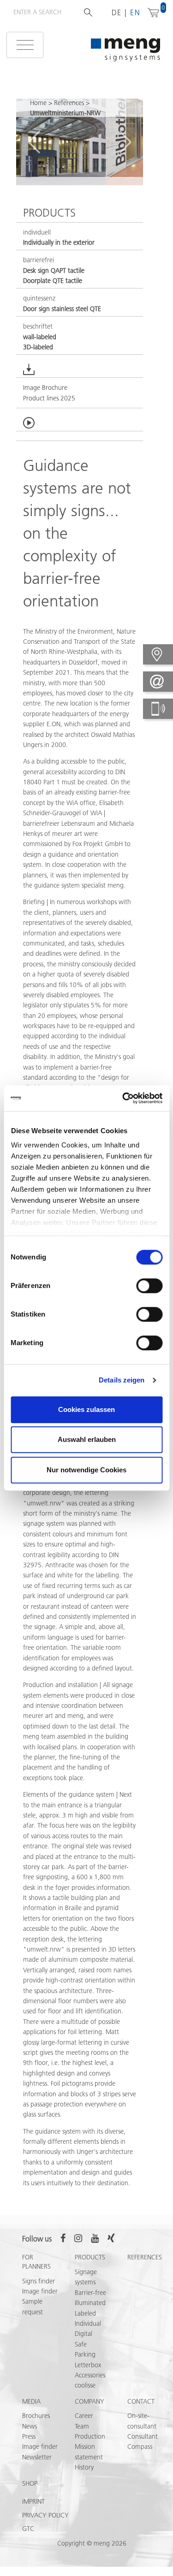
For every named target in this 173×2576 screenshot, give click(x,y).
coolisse (85, 2385)
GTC (28, 2529)
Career (84, 2416)
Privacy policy (45, 2515)
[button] (34, 142)
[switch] (149, 1286)
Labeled (85, 2313)
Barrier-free (90, 2293)
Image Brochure (45, 388)
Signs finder (39, 2281)
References (69, 103)
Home (38, 103)
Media (31, 2401)
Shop (30, 2483)
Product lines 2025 (49, 398)
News (30, 2426)
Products (90, 2257)
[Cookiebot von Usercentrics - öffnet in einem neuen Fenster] (123, 1098)
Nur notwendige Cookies (86, 1470)
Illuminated (90, 2303)
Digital (84, 2334)
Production (90, 2436)
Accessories (90, 2375)
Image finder (40, 2291)
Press (29, 2436)
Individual (88, 2323)
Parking (85, 2354)
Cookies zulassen (86, 1409)
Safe (81, 2344)
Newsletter (37, 2457)
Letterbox (88, 2365)
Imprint (33, 2501)
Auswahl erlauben (87, 1439)
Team (82, 2426)
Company (89, 2401)
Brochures (36, 2416)
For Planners (36, 2262)
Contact (141, 2401)
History (84, 2467)
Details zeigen (122, 1380)
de (117, 12)
